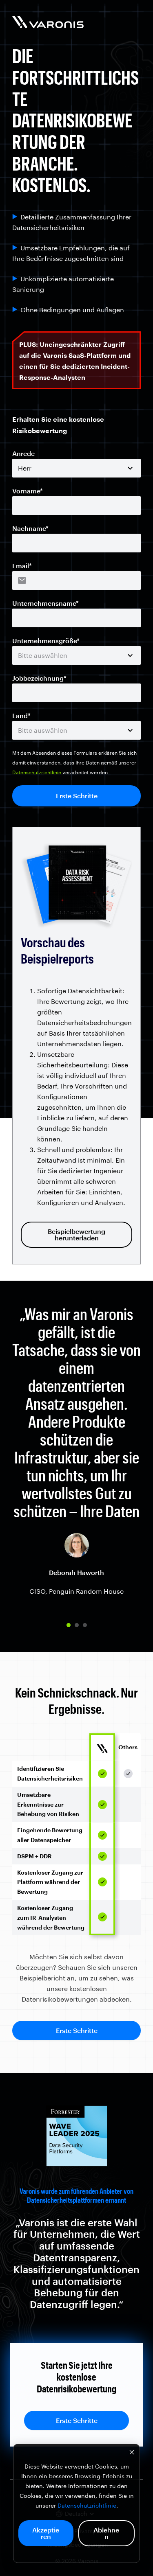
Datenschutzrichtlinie (87, 2505)
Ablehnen (106, 2533)
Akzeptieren (46, 2533)
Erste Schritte (77, 2030)
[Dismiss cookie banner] (132, 2453)
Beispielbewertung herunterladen (76, 1234)
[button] (69, 1625)
